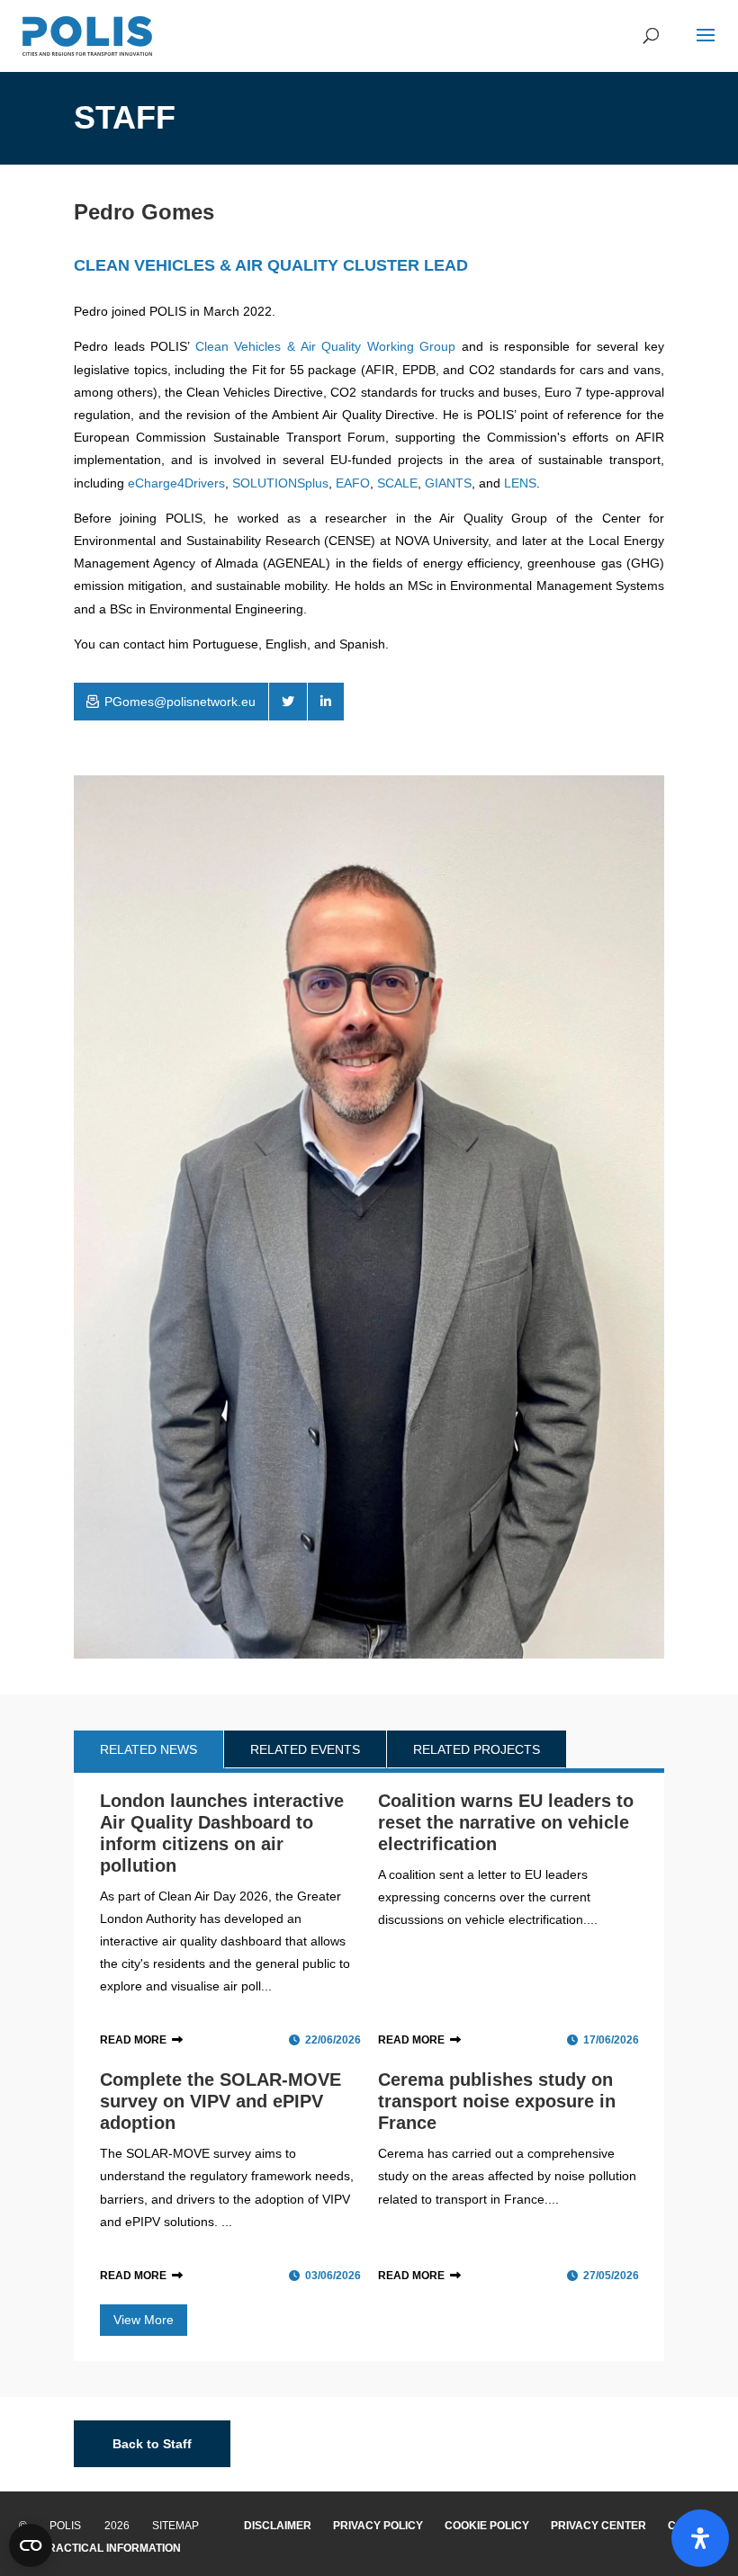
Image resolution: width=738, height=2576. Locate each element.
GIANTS (448, 483)
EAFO (353, 483)
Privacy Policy (378, 2526)
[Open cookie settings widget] (31, 2545)
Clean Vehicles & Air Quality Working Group (326, 346)
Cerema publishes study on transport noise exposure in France (497, 2101)
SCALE (397, 483)
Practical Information (111, 2548)
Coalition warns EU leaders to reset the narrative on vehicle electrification (506, 1822)
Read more (133, 2040)
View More (144, 2320)
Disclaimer (278, 2526)
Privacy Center (598, 2526)
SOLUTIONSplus (280, 483)
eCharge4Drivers (176, 483)
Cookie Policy (487, 2526)
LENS (520, 483)
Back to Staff (152, 2444)
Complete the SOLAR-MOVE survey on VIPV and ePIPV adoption (220, 2101)
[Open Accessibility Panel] (700, 2538)
